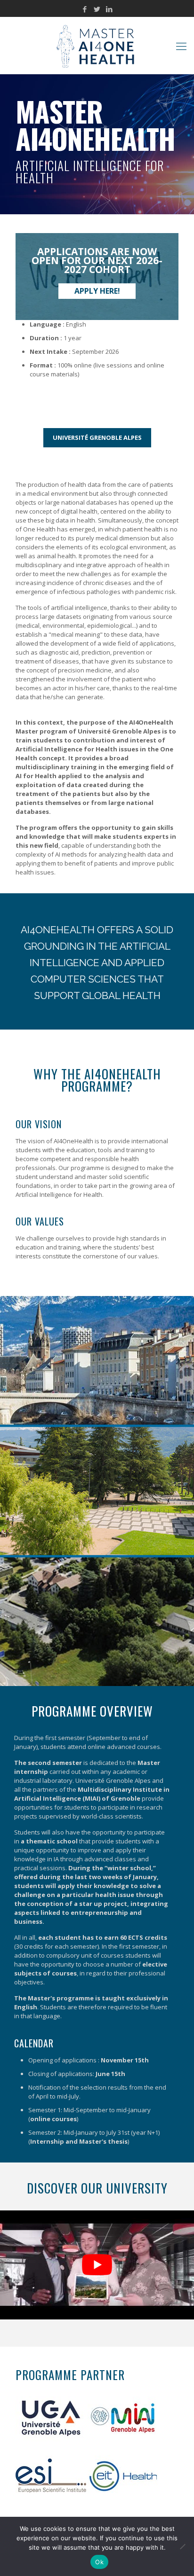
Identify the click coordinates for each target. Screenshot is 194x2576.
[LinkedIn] (109, 9)
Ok (99, 2562)
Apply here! (97, 291)
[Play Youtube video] (97, 2265)
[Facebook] (85, 9)
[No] (182, 2546)
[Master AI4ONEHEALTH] (97, 46)
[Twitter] (97, 9)
